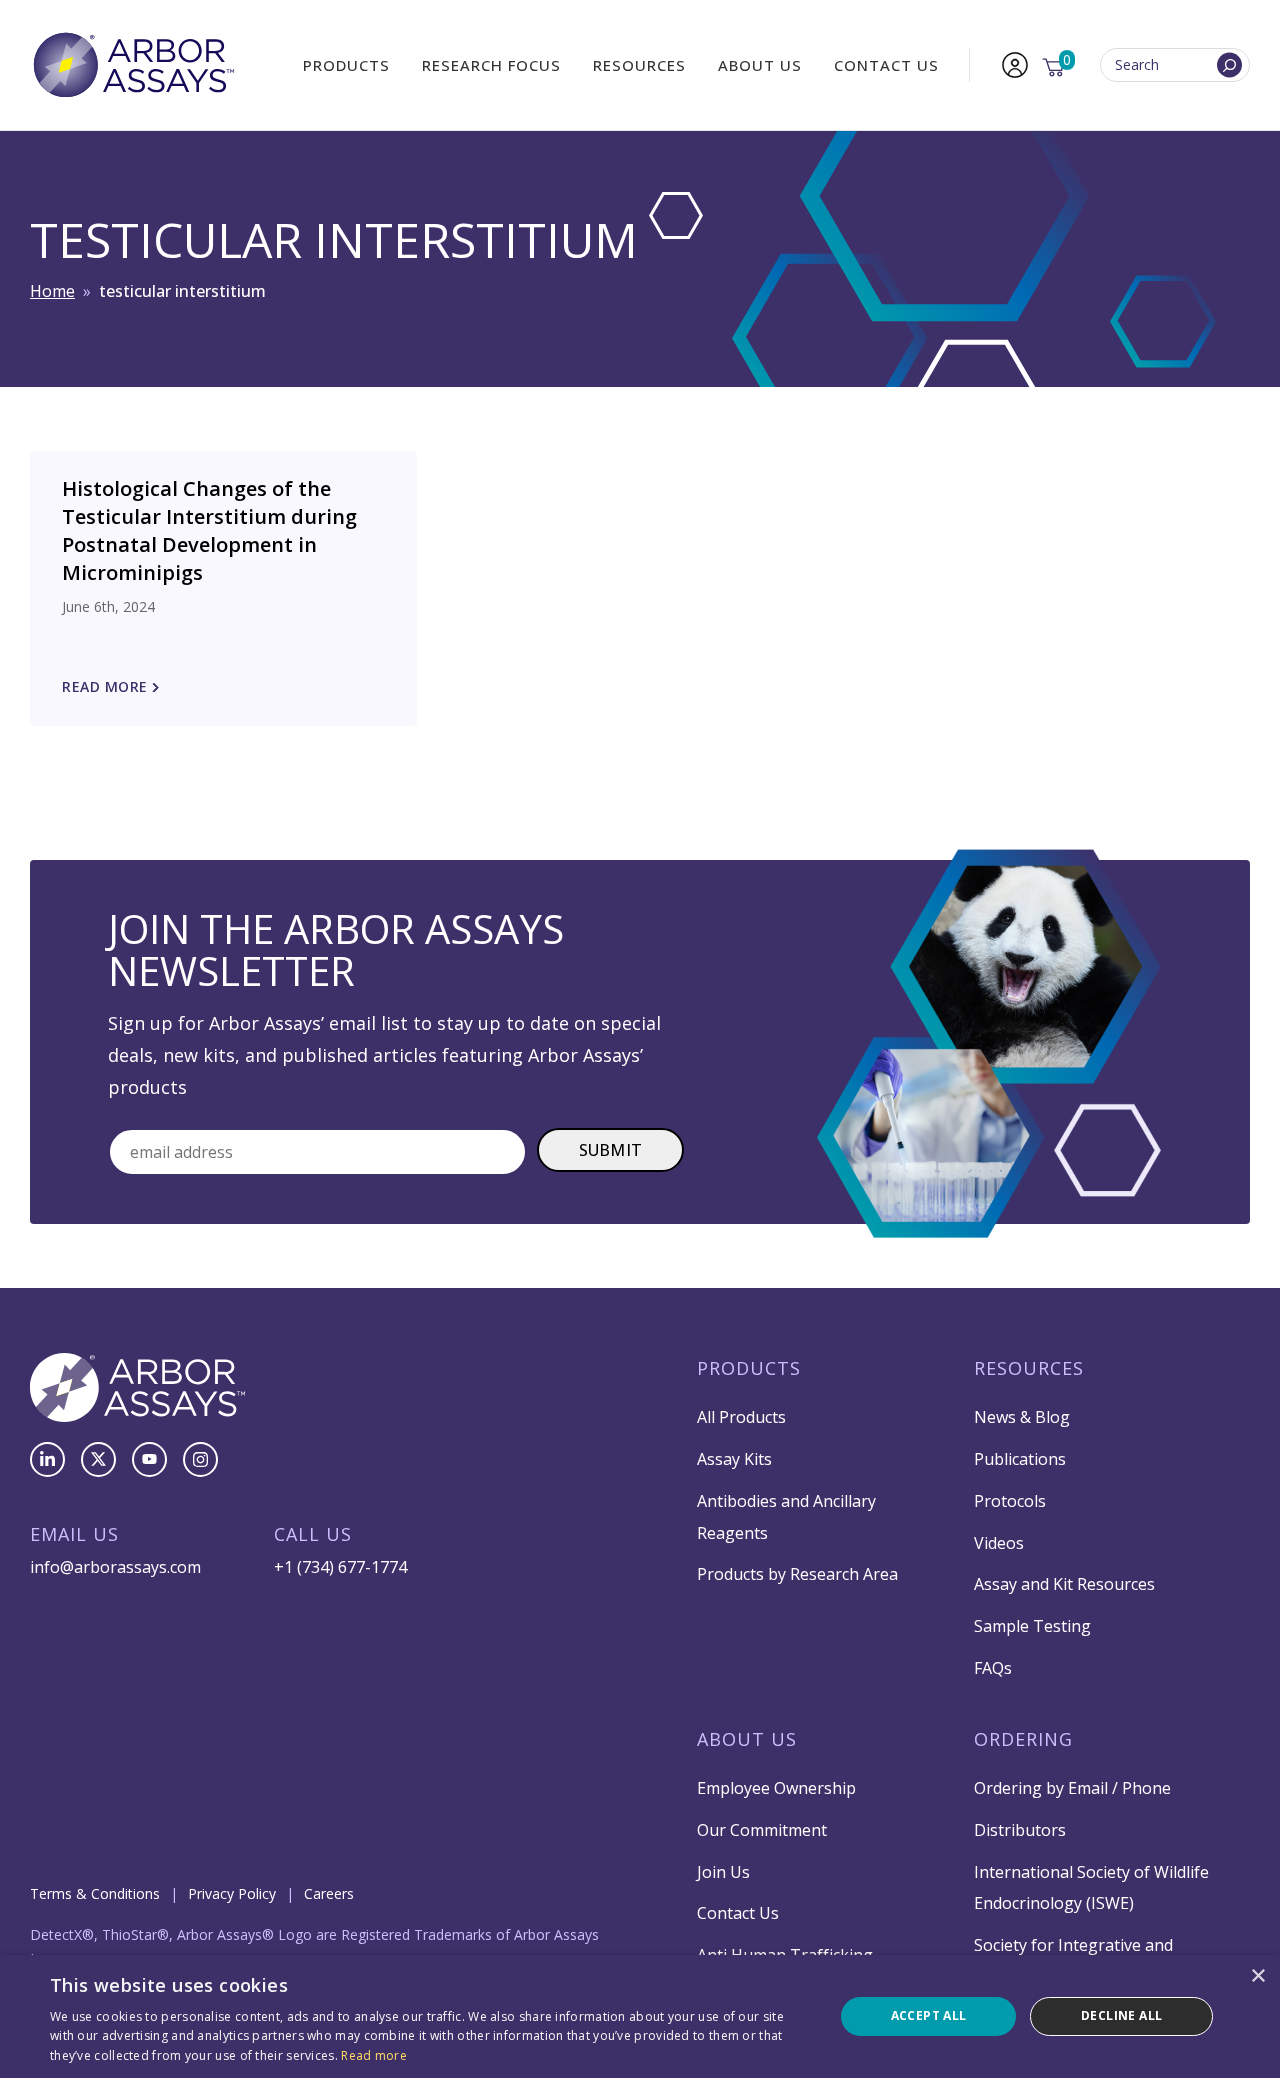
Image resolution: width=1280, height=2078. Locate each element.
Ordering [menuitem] (1023, 1739)
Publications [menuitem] (1020, 1459)
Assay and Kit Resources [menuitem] (1064, 1584)
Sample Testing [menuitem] (1032, 1626)
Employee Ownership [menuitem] (776, 1788)
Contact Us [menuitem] (886, 65)
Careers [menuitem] (329, 1893)
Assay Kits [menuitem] (734, 1459)
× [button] (1257, 1976)
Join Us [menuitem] (723, 1872)
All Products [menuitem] (741, 1417)
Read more (374, 2055)
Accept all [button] (929, 2015)
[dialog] (640, 2016)
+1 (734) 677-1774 (340, 1567)
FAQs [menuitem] (993, 1668)
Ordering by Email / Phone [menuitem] (1072, 1788)
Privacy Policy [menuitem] (232, 1893)
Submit (611, 1150)
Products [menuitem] (346, 65)
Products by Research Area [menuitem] (797, 1574)
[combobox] (1175, 65)
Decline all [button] (1121, 2015)
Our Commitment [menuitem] (762, 1830)
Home (52, 291)
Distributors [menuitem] (1020, 1830)
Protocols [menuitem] (1010, 1501)
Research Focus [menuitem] (491, 65)
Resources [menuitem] (639, 65)
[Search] (1229, 65)
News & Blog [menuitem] (1022, 1417)
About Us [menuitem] (760, 65)
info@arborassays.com (115, 1567)
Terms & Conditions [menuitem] (95, 1893)
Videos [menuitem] (999, 1543)
